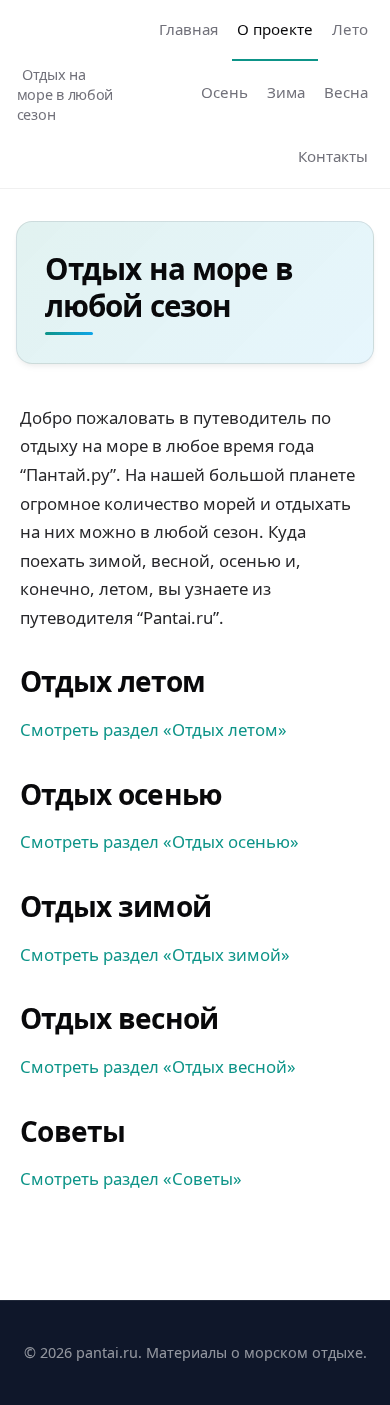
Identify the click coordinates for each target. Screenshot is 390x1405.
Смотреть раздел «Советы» (131, 1178)
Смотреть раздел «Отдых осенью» (159, 841)
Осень (224, 92)
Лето (350, 29)
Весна (346, 92)
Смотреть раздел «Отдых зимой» (155, 954)
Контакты (333, 156)
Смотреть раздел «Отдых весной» (158, 1066)
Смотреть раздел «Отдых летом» (153, 729)
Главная (188, 29)
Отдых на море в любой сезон (65, 94)
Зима (286, 92)
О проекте (275, 29)
